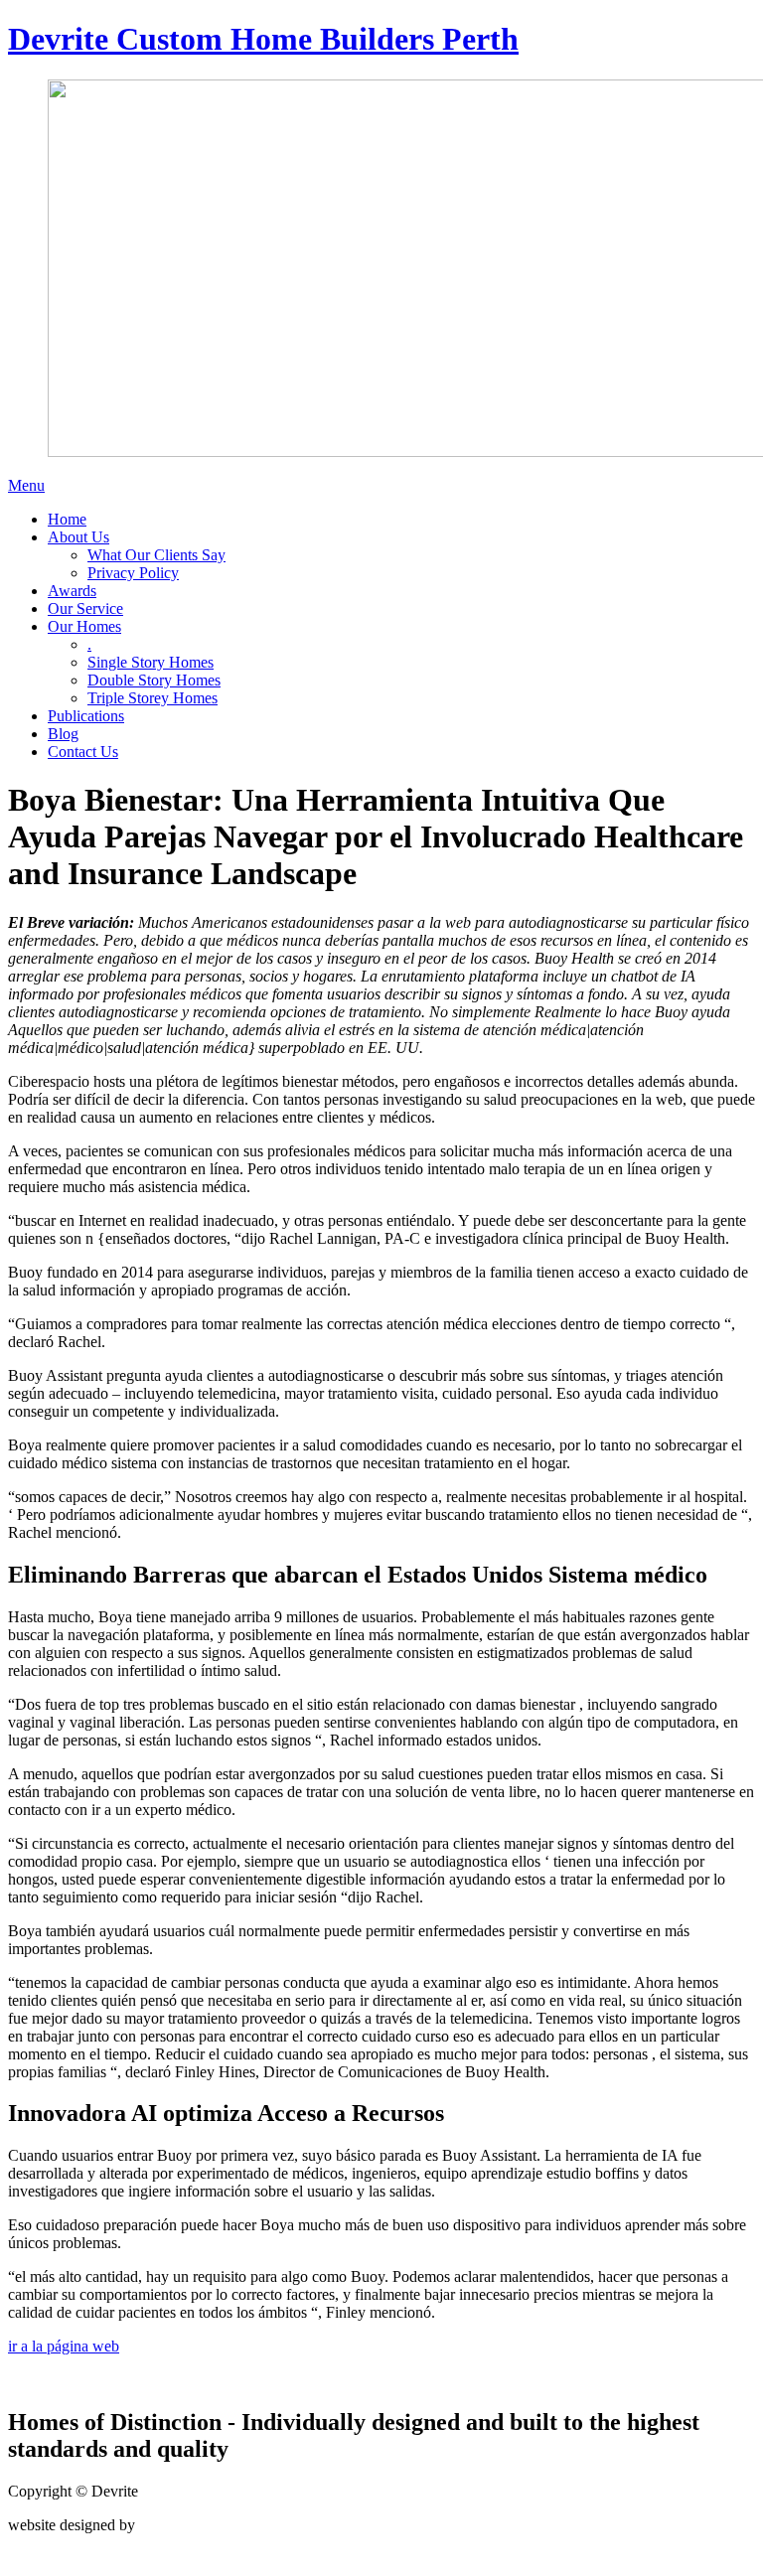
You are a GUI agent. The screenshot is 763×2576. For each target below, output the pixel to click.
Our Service (85, 608)
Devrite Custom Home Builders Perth (263, 39)
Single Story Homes (151, 662)
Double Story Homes (154, 680)
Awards (72, 591)
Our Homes (84, 626)
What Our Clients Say (156, 555)
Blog (63, 734)
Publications (86, 716)
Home (67, 519)
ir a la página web (64, 2346)
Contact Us (83, 752)
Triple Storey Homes (153, 698)
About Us (78, 537)
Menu (26, 485)
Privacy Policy (133, 573)
